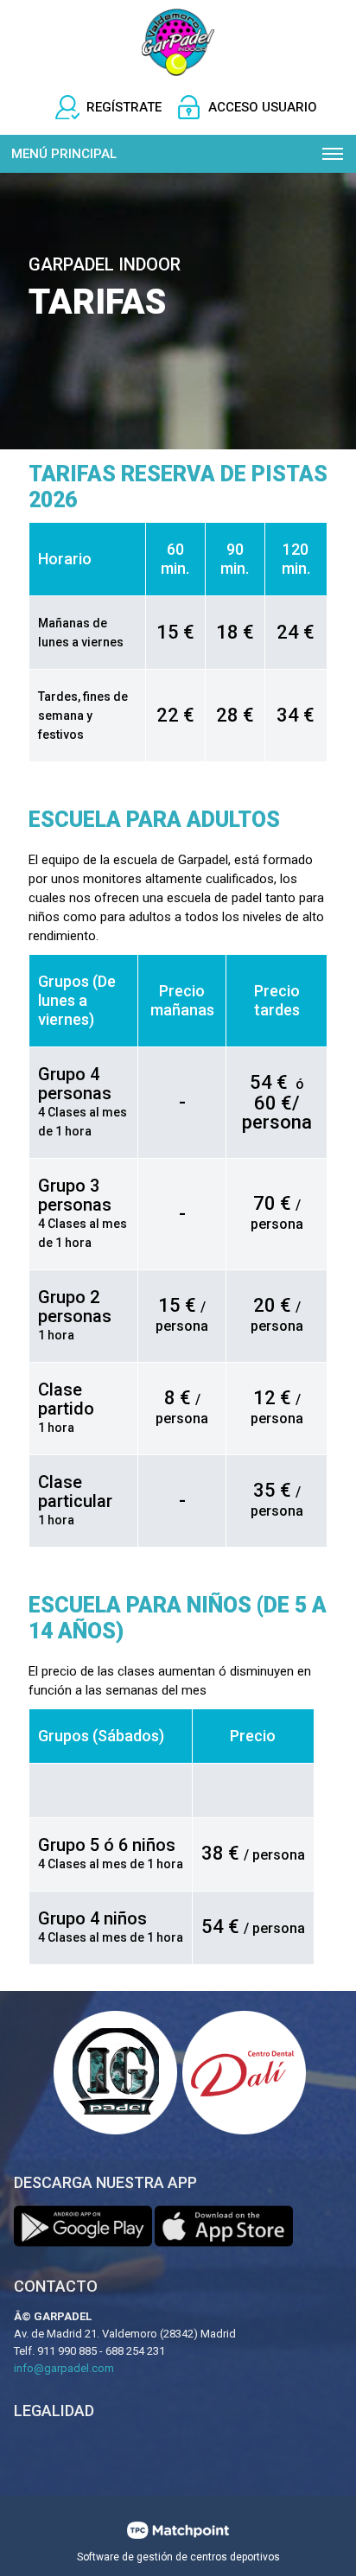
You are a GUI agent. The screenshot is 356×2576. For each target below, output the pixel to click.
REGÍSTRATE (124, 107)
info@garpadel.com (64, 2368)
